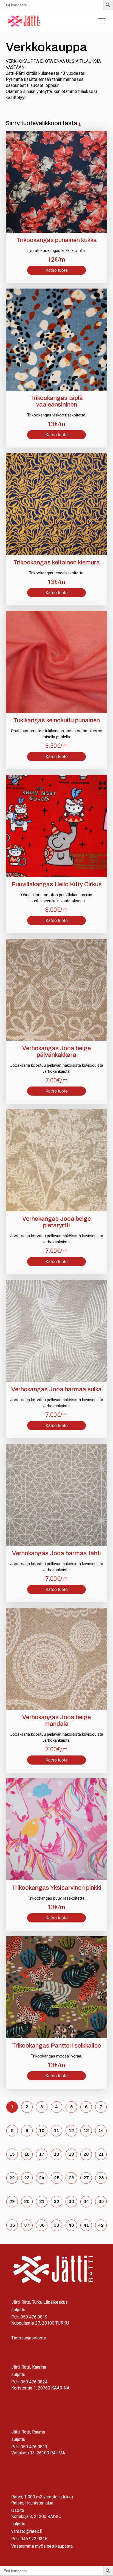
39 (56, 2225)
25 (57, 2178)
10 (42, 2131)
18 (56, 2154)
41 (86, 2225)
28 (101, 2178)
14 (101, 2131)
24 (42, 2178)
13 (86, 2131)
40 (71, 2225)
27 (86, 2178)
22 (12, 2178)
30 (27, 2201)
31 (42, 2201)
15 (12, 2154)
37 (27, 2225)
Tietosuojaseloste (29, 2338)
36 (12, 2225)
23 (27, 2178)
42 (101, 2225)
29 (12, 2201)
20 (86, 2154)
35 (101, 2201)
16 (27, 2154)
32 (56, 2201)
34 (86, 2201)
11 (56, 2131)
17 (42, 2154)
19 (71, 2154)
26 (71, 2178)
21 (101, 2154)
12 (71, 2131)
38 (42, 2225)
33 (71, 2201)
